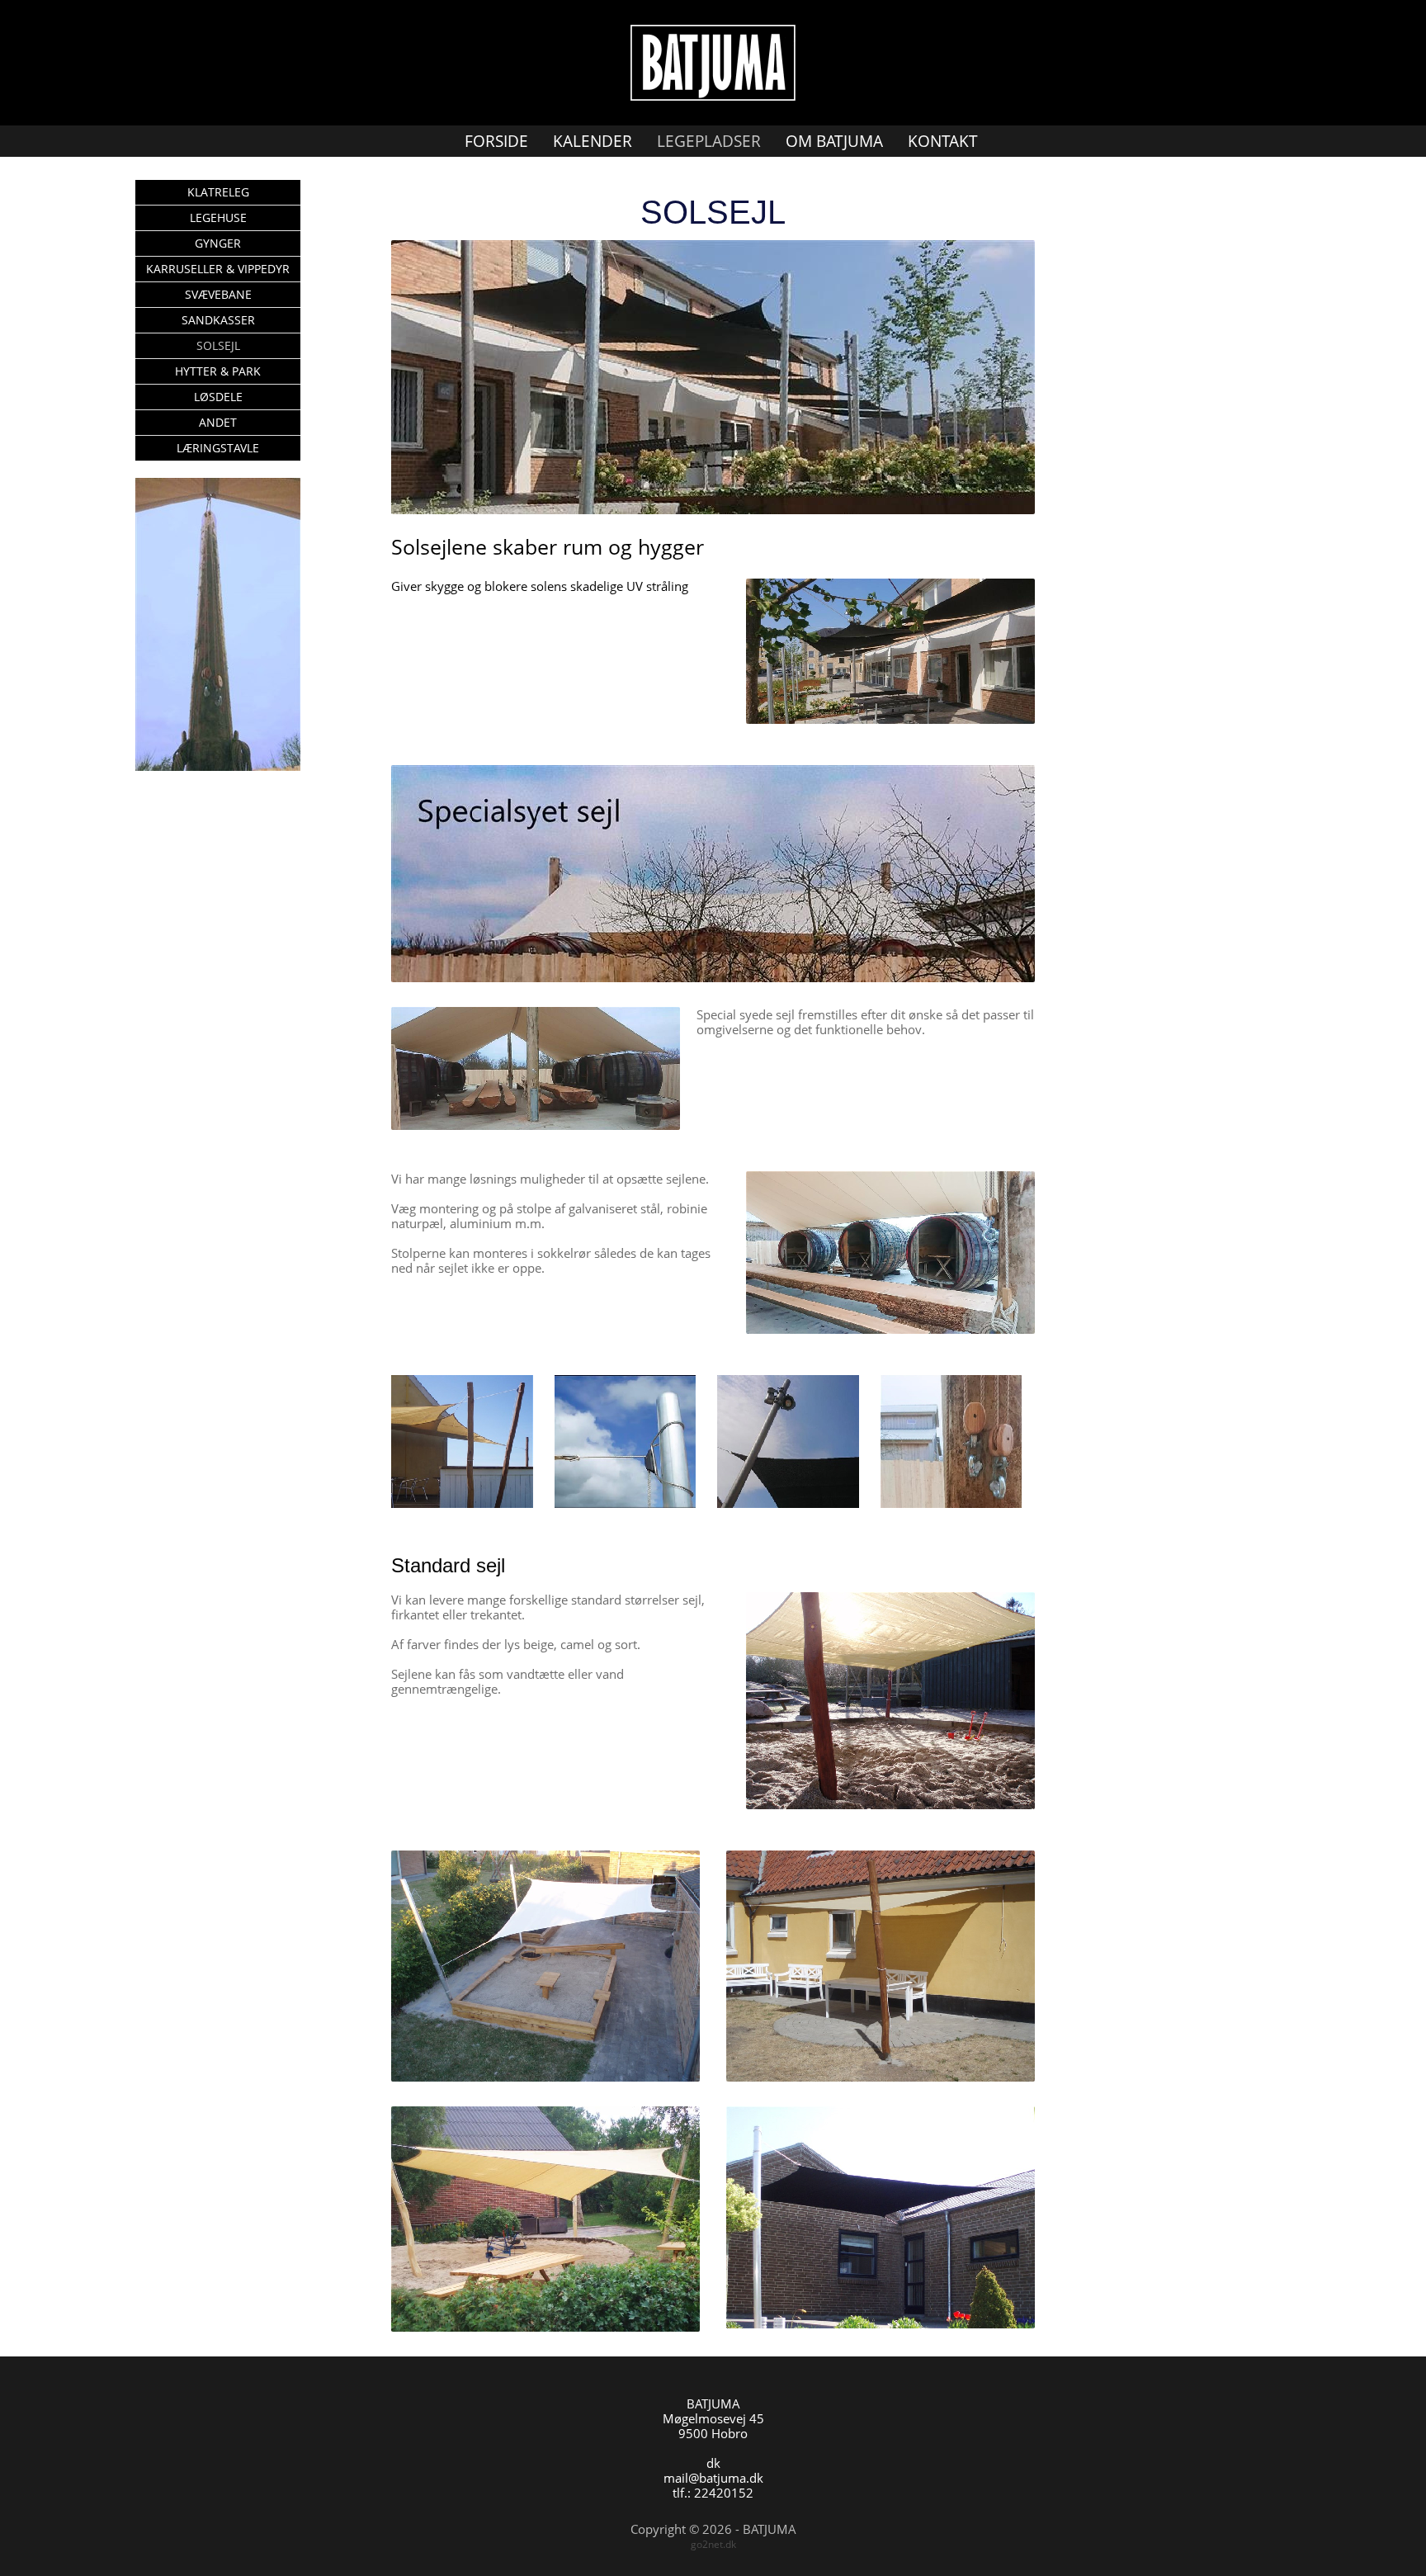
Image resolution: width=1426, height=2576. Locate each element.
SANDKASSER (218, 320)
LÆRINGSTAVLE (218, 448)
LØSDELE (218, 397)
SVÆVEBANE (218, 294)
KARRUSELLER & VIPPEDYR (218, 269)
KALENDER (593, 141)
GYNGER (218, 243)
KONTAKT (943, 141)
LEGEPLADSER (709, 141)
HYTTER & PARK (218, 371)
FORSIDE (496, 141)
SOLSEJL (218, 345)
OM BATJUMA (834, 141)
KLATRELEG (218, 192)
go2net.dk (713, 2544)
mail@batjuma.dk (713, 2478)
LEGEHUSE (218, 217)
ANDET (218, 422)
